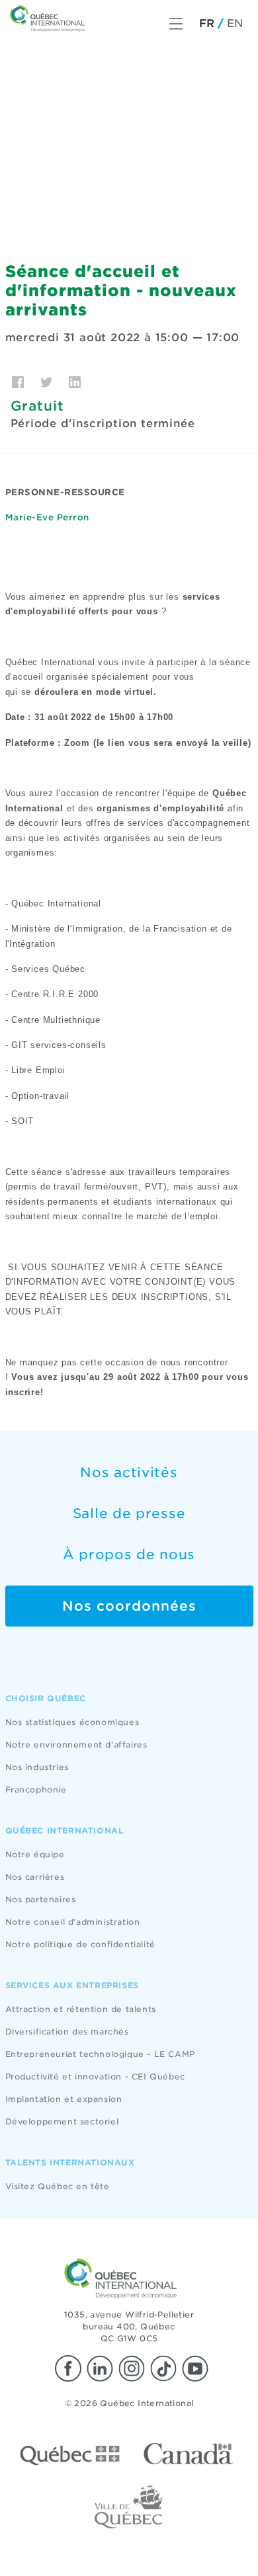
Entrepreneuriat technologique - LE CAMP (100, 2054)
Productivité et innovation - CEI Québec (95, 2076)
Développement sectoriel (62, 2121)
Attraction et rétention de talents (81, 2009)
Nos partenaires (41, 1899)
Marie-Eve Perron (47, 517)
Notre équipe (35, 1854)
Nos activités (129, 1472)
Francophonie (36, 1790)
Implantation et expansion (64, 2099)
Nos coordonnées (129, 1606)
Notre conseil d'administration (73, 1922)
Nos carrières (35, 1877)
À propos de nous (129, 1554)
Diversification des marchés (67, 2032)
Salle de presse (129, 1513)
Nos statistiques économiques (72, 1722)
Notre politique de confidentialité (80, 1944)
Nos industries (37, 1767)
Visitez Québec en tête (58, 2186)
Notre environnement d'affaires (76, 1745)
